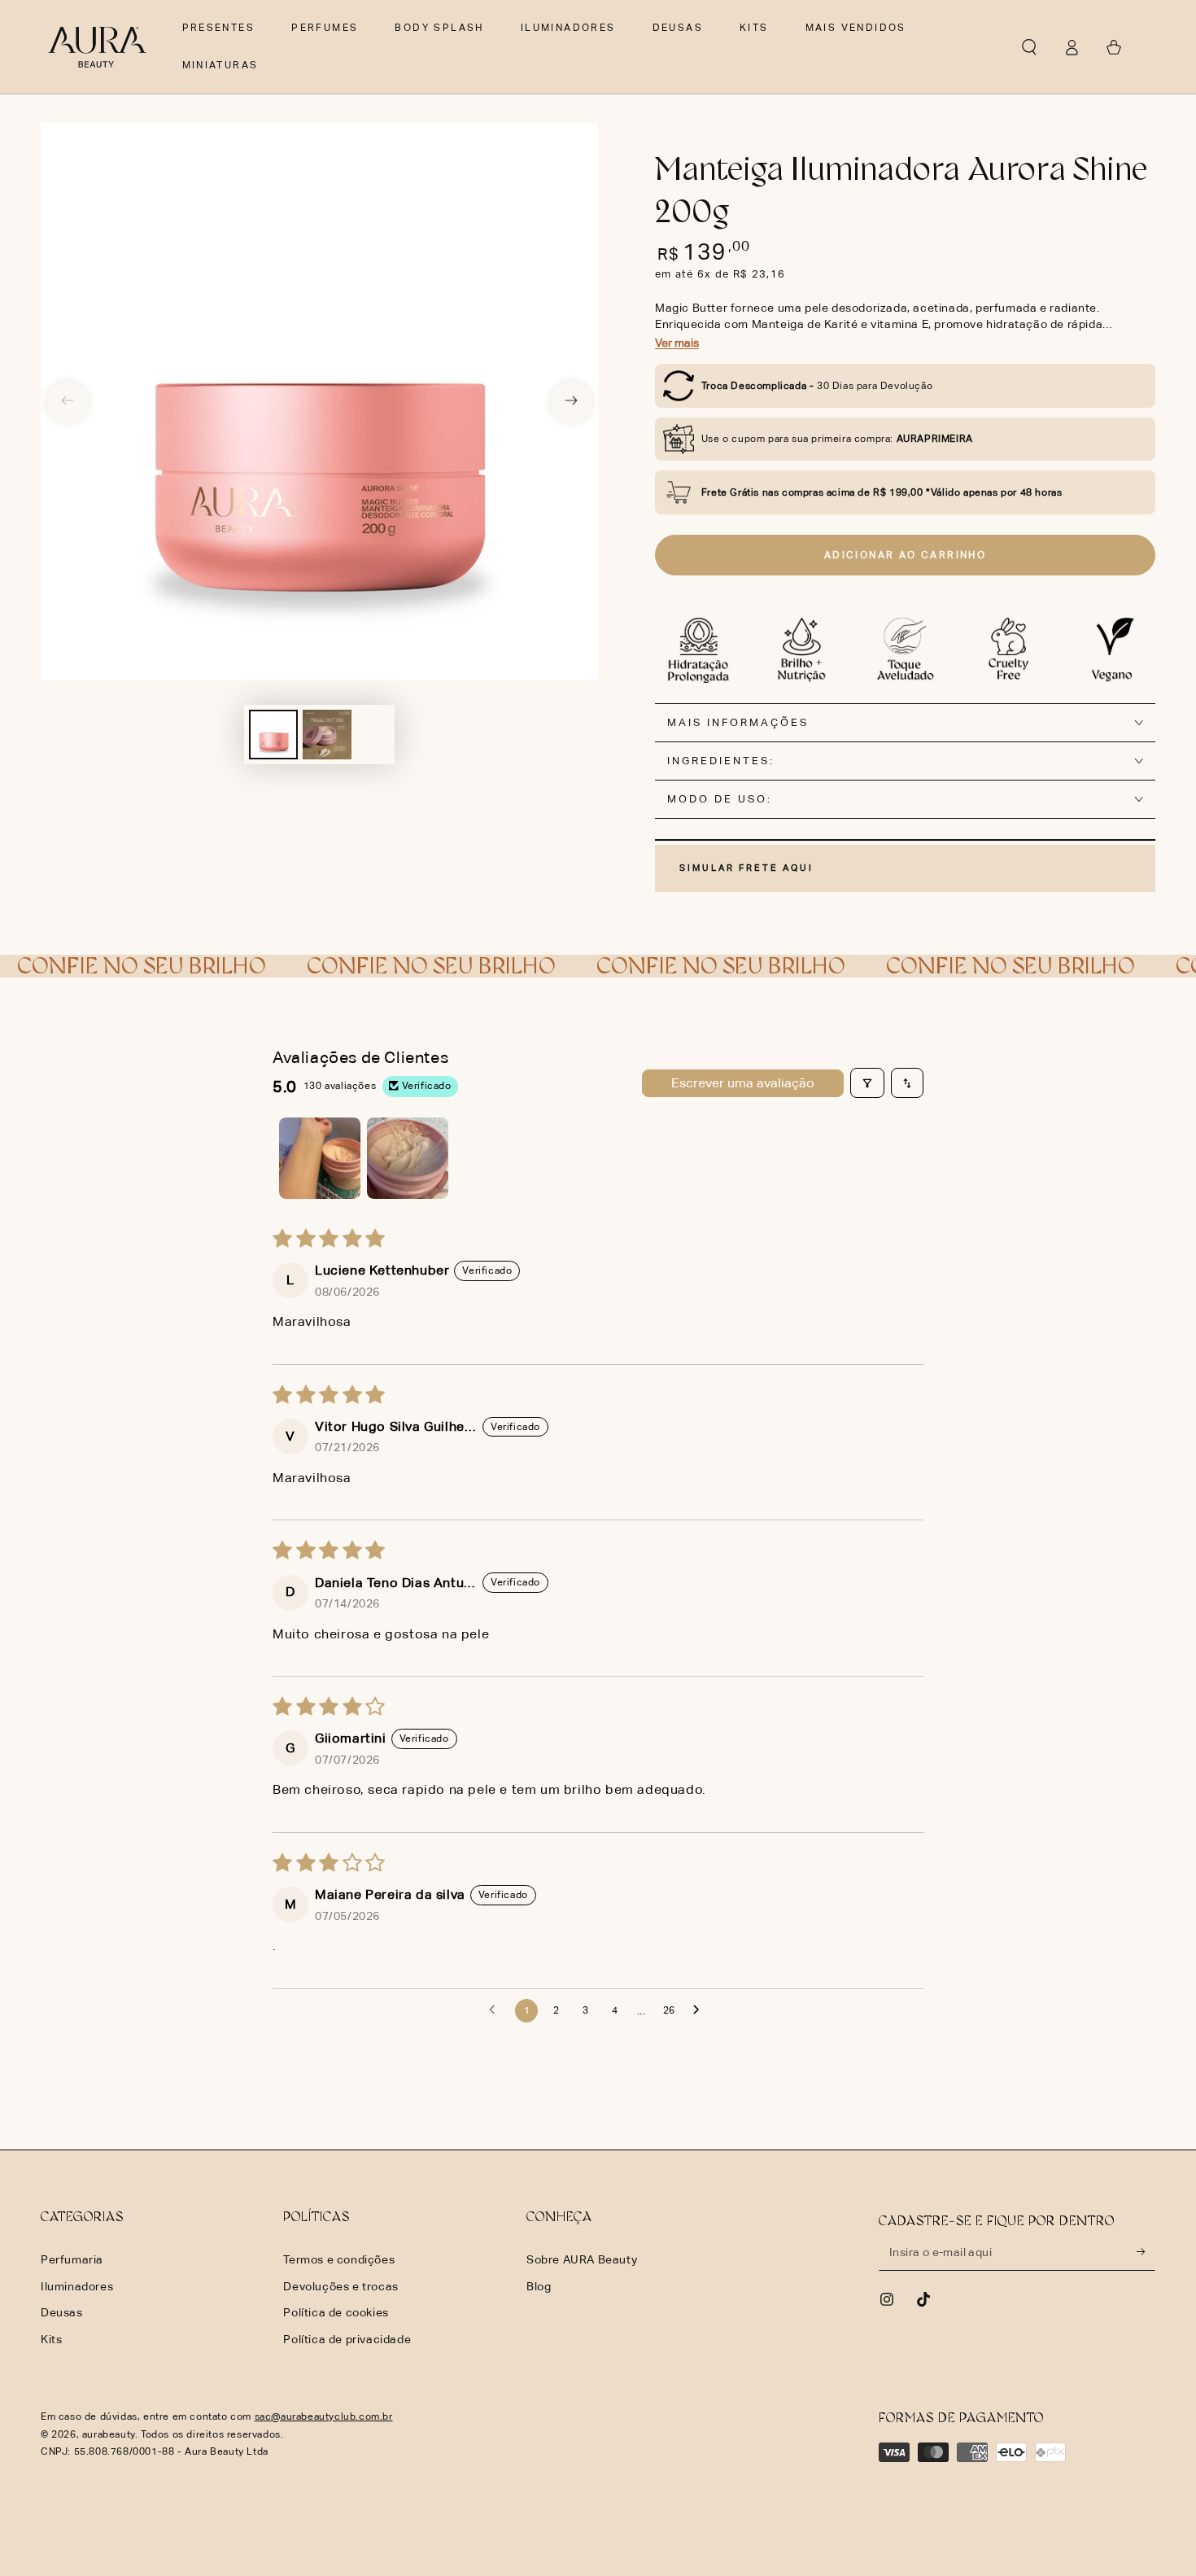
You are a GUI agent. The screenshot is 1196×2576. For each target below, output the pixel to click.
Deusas (62, 2312)
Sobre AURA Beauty (582, 2259)
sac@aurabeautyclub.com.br (324, 2416)
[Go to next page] (701, 2010)
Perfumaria (72, 2259)
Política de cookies (336, 2312)
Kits (51, 2339)
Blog (539, 2286)
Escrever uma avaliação (743, 1083)
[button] (1029, 47)
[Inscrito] (1146, 2252)
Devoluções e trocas (340, 2286)
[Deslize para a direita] (571, 402)
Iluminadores (77, 2286)
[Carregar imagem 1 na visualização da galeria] (273, 735)
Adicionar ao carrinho (905, 555)
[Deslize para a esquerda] (68, 402)
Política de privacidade (347, 2339)
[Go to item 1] (320, 1158)
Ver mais (677, 343)
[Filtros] (867, 1082)
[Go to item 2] (408, 1158)
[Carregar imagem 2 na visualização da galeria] (327, 735)
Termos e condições (339, 2259)
